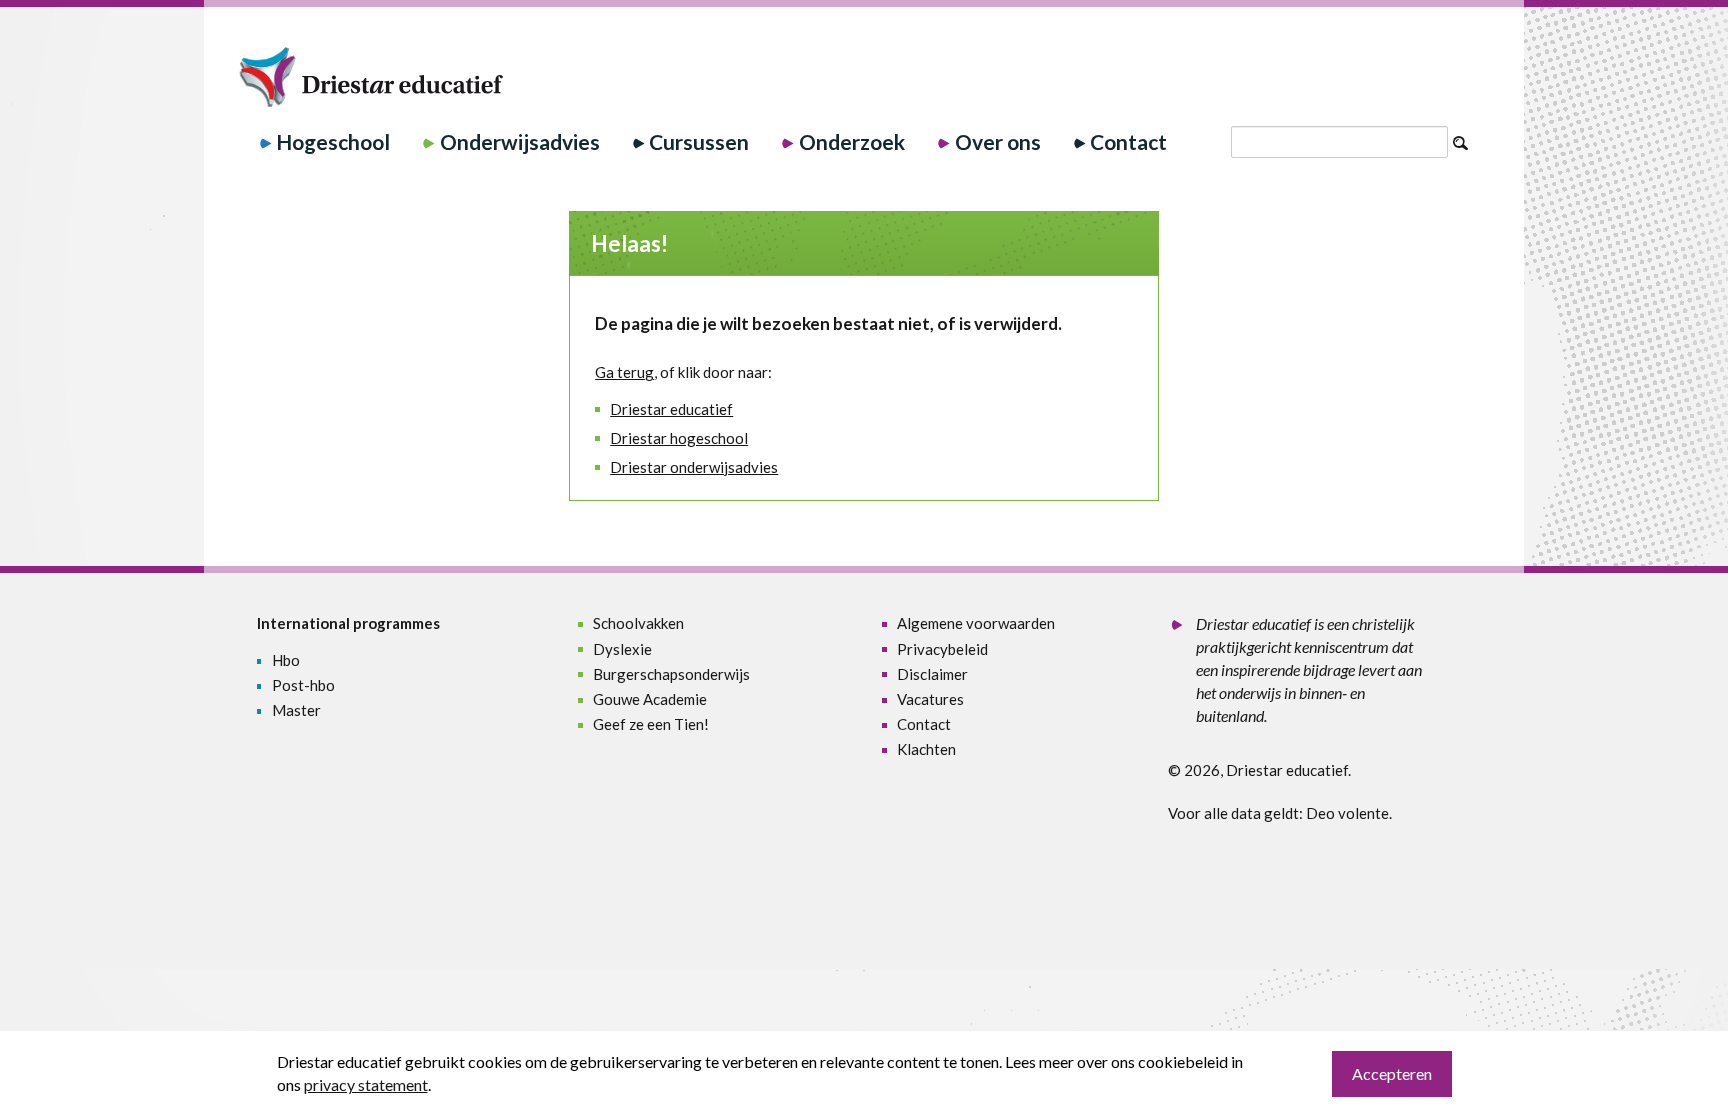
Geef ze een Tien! (651, 724)
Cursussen (699, 141)
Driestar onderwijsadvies (694, 467)
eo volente (1353, 813)
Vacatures (930, 699)
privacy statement (366, 1084)
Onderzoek (852, 141)
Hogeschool (333, 141)
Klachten (926, 749)
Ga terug (624, 372)
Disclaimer (932, 674)
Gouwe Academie (650, 699)
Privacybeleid (942, 649)
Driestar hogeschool (679, 438)
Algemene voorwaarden (976, 623)
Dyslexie (622, 649)
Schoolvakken (638, 623)
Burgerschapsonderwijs (671, 674)
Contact (1128, 141)
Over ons (998, 141)
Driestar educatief (671, 409)
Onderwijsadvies (520, 141)
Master (296, 710)
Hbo (286, 660)
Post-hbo (303, 685)
